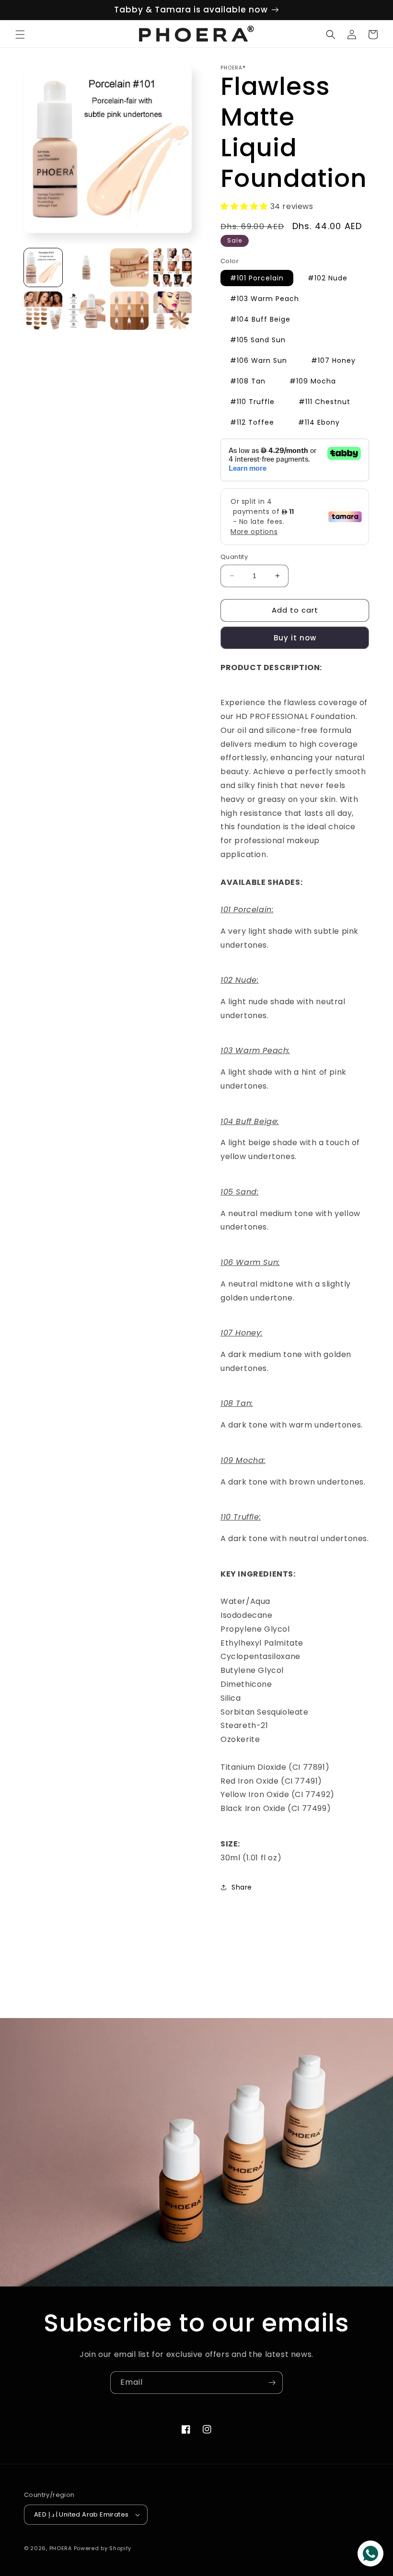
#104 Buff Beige (260, 319)
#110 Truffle (252, 402)
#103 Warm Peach (265, 299)
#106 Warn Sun (259, 360)
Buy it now (295, 638)
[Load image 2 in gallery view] (86, 267)
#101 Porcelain (257, 278)
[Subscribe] (272, 2383)
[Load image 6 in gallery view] (86, 311)
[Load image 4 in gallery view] (173, 267)
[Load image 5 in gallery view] (43, 311)
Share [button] (242, 1887)
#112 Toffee (252, 422)
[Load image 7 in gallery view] (129, 311)
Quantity (234, 557)
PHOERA (61, 2548)
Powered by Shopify (103, 2548)
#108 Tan (248, 381)
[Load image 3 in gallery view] (129, 267)
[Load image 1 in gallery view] (43, 267)
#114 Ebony (319, 422)
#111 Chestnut (324, 402)
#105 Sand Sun (258, 340)
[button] (20, 35)
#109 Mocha (313, 381)
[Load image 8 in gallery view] (173, 311)
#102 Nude (328, 278)
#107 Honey (333, 360)
